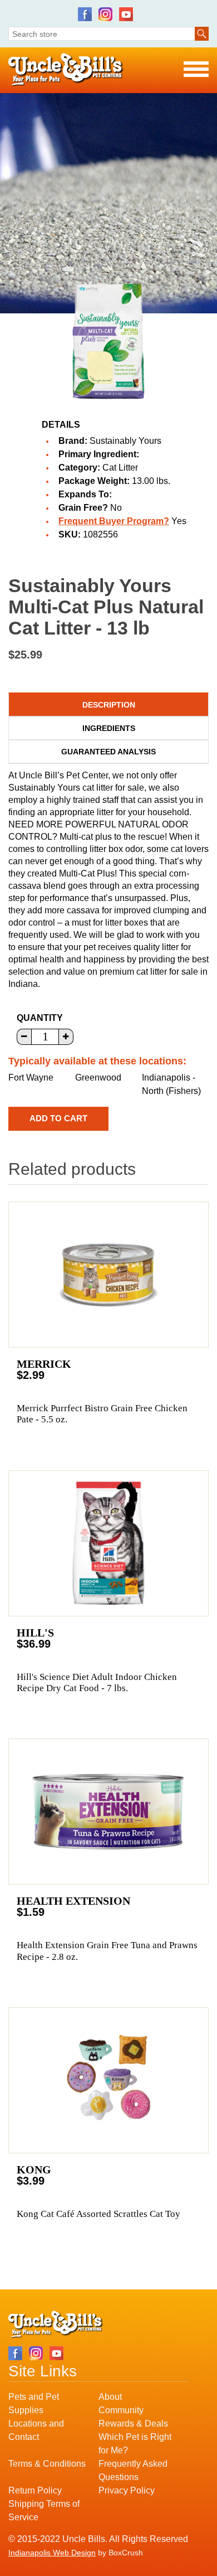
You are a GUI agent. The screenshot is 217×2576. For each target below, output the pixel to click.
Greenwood (98, 1078)
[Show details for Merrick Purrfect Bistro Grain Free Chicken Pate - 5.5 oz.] (108, 1275)
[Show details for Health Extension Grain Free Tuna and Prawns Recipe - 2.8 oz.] (108, 1812)
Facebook (85, 14)
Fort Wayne (31, 1078)
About (110, 2397)
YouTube (126, 14)
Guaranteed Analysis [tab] (108, 752)
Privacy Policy (127, 2490)
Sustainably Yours (125, 441)
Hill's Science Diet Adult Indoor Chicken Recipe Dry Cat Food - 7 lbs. (97, 1682)
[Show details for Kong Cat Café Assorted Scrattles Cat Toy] (108, 2080)
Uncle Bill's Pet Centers (66, 70)
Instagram (105, 14)
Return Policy (35, 2490)
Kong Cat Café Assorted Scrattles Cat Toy (98, 2214)
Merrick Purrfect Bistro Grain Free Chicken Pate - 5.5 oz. (102, 1414)
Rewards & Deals (133, 2424)
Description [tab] (109, 705)
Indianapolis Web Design (52, 2553)
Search (202, 34)
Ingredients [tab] (109, 728)
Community (121, 2410)
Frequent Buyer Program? (114, 521)
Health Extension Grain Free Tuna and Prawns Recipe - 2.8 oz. (107, 1951)
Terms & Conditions (47, 2464)
